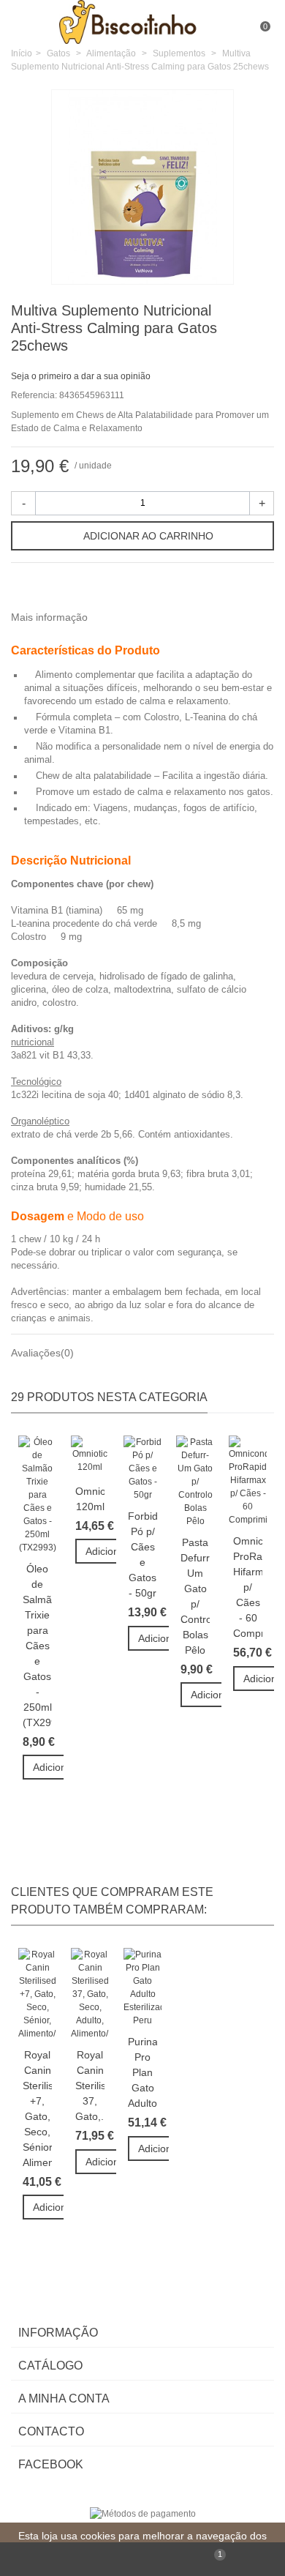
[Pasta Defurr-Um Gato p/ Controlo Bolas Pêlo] (195, 1482)
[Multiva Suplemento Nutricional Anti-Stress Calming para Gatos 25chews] (215, 265)
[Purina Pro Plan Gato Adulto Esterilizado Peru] (142, 1987)
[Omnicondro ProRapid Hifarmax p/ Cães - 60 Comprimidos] (248, 1481)
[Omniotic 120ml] (90, 1456)
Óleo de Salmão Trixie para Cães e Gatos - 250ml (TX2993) (37, 1646)
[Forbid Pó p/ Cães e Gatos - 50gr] (142, 1468)
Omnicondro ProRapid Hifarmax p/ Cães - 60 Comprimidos (248, 1587)
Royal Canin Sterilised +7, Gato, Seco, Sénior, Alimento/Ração (37, 2109)
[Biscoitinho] (144, 21)
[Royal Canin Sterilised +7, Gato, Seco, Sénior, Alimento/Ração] (37, 1994)
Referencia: (34, 395)
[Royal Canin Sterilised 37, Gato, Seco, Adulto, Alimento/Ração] (90, 1994)
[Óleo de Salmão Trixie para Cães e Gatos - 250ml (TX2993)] (37, 1495)
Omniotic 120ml (90, 1499)
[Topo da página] (71, 2559)
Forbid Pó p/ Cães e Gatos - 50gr (142, 1554)
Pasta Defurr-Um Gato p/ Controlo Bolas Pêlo (195, 1596)
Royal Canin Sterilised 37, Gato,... (90, 2086)
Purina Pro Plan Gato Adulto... (142, 2072)
